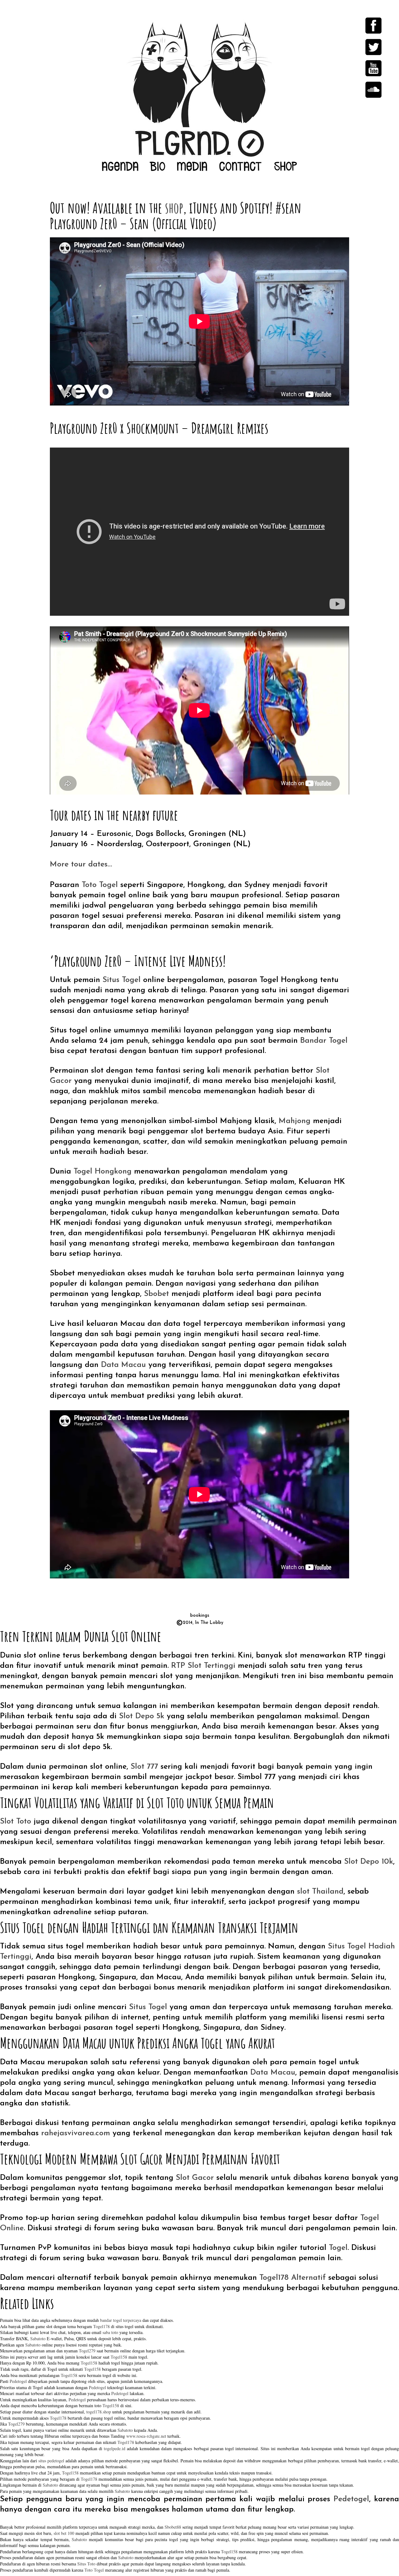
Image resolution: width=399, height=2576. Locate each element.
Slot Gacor (195, 2178)
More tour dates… (81, 864)
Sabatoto (38, 2339)
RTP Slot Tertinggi (203, 1666)
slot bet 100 (64, 2533)
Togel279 (87, 2351)
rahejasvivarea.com (76, 2133)
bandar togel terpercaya (121, 2320)
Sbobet (156, 1294)
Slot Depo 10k (369, 1862)
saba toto (110, 2332)
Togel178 (101, 2326)
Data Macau (123, 1365)
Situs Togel (122, 980)
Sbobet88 (173, 2527)
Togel (338, 2248)
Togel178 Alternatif (293, 2278)
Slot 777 (144, 1767)
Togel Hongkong (103, 1172)
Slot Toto (16, 1822)
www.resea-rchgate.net (146, 2436)
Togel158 (119, 2357)
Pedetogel (18, 2381)
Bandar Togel (324, 1041)
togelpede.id (115, 2448)
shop (174, 208)
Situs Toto (86, 2564)
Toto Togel (100, 885)
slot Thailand (320, 1892)
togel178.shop (99, 2412)
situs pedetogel (51, 2461)
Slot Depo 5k (142, 1716)
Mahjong (295, 1121)
